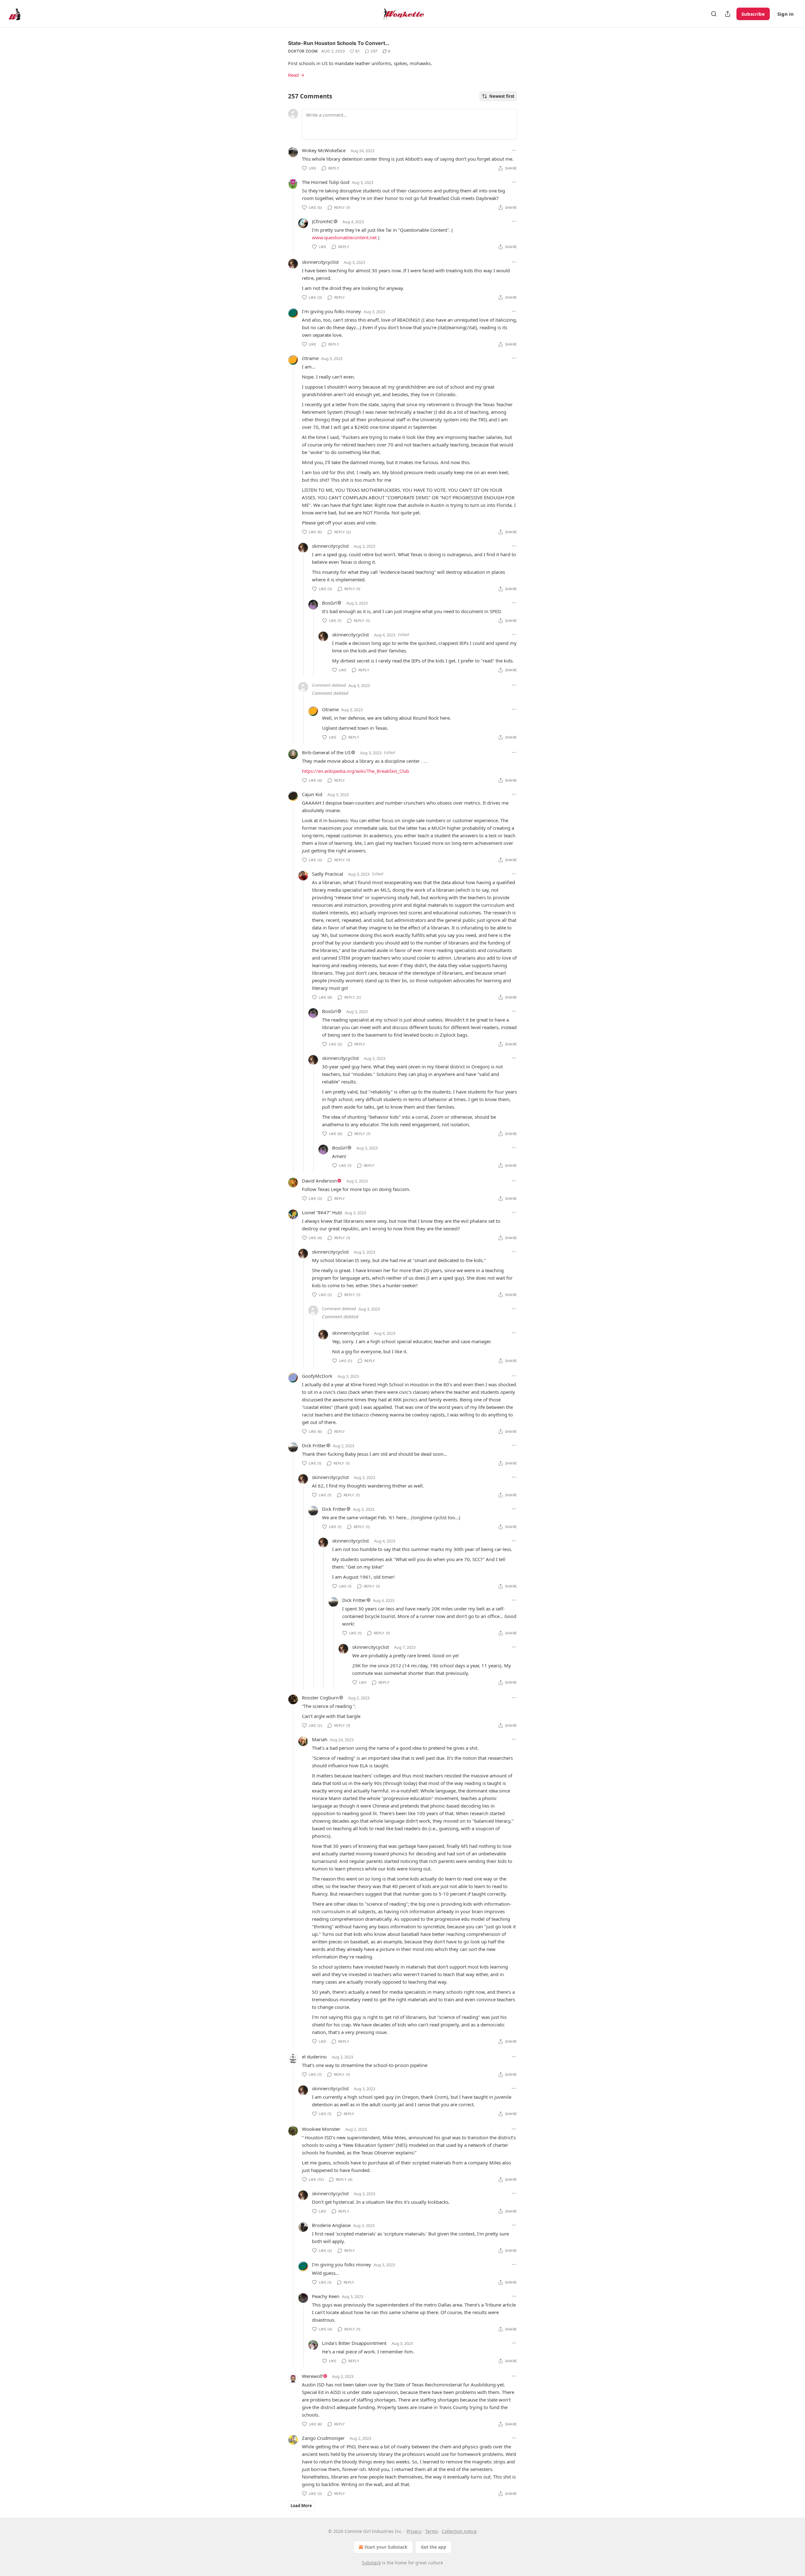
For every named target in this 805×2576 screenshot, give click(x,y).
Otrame (310, 358)
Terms (432, 2531)
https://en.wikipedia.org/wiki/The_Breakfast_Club (355, 771)
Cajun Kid (312, 794)
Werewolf (312, 2376)
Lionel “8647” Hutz (322, 1212)
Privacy (414, 2531)
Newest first (502, 96)
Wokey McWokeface (324, 150)
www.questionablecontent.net (344, 237)
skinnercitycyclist (320, 262)
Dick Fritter (314, 1445)
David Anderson (319, 1181)
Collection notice (459, 2531)
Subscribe (753, 14)
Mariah (320, 1739)
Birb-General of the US (326, 752)
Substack (371, 2563)
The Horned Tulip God (326, 182)
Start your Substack (386, 2547)
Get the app (433, 2547)
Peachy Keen (326, 2296)
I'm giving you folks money (331, 311)
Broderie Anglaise (331, 2225)
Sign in (786, 14)
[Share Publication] (728, 14)
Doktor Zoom (303, 51)
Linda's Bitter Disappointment (354, 2343)
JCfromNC (322, 221)
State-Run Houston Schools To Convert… (339, 43)
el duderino (314, 2057)
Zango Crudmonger (323, 2438)
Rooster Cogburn (320, 1698)
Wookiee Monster (321, 2129)
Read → (296, 75)
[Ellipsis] (514, 150)
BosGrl (329, 603)
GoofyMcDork (317, 1376)
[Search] (714, 14)
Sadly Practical (328, 874)
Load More (301, 2506)
